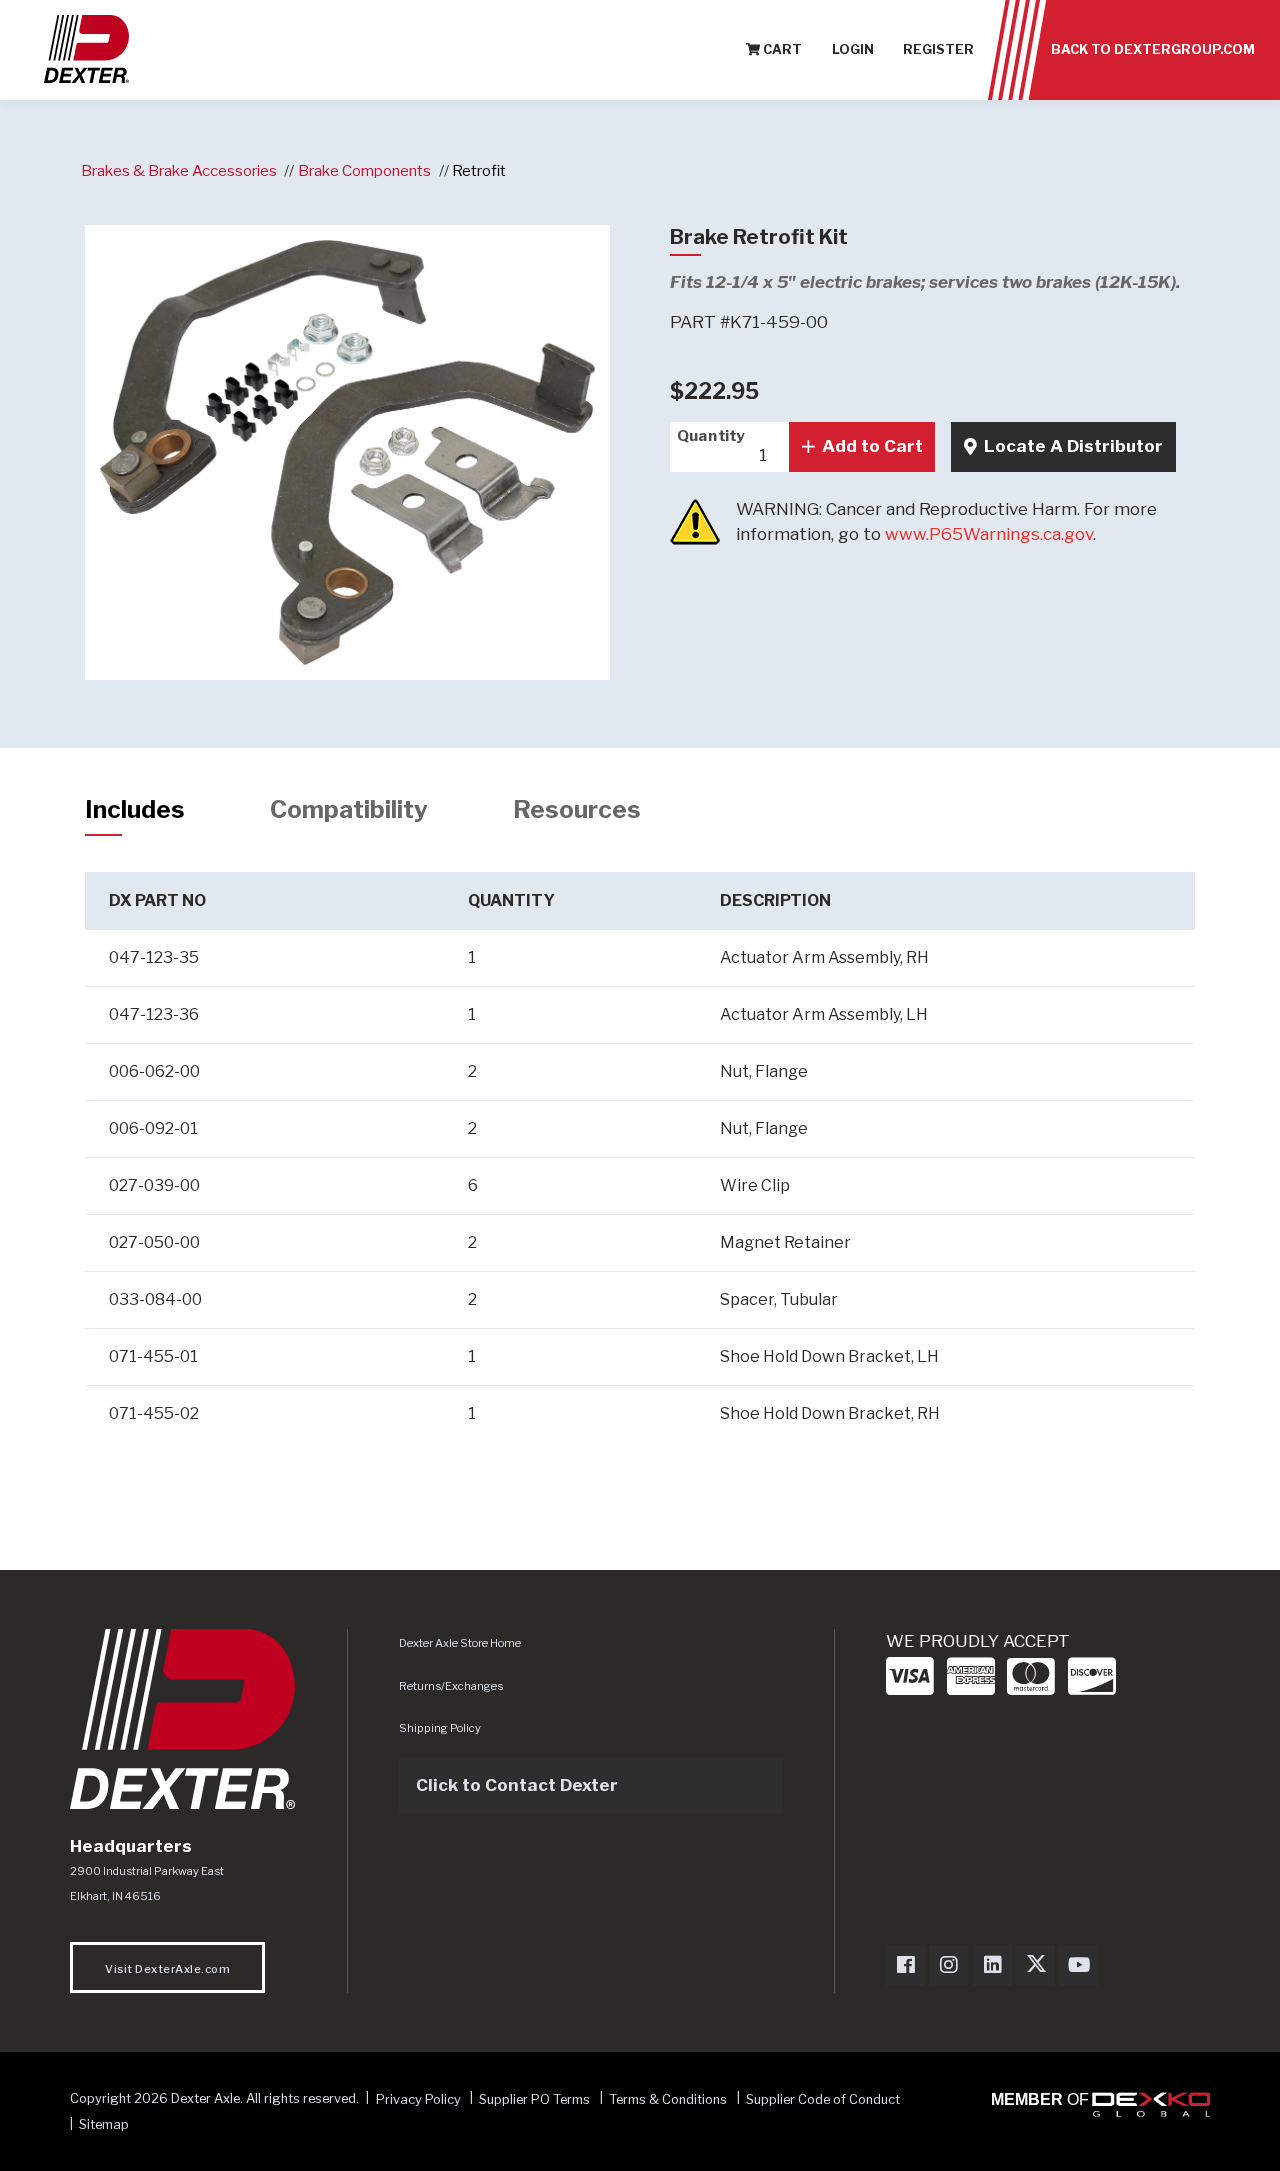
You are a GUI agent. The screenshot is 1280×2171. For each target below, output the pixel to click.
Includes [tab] (135, 809)
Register (938, 49)
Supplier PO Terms (534, 2098)
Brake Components (364, 170)
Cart (781, 49)
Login (853, 49)
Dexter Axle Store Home (460, 1643)
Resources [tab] (577, 809)
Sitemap (104, 2124)
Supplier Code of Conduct (823, 2098)
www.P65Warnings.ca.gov (989, 534)
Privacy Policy (418, 2098)
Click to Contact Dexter (517, 1785)
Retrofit (479, 170)
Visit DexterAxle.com (167, 1969)
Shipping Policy (440, 1728)
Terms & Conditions (668, 2098)
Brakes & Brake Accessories (179, 170)
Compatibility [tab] (349, 809)
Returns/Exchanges (451, 1686)
